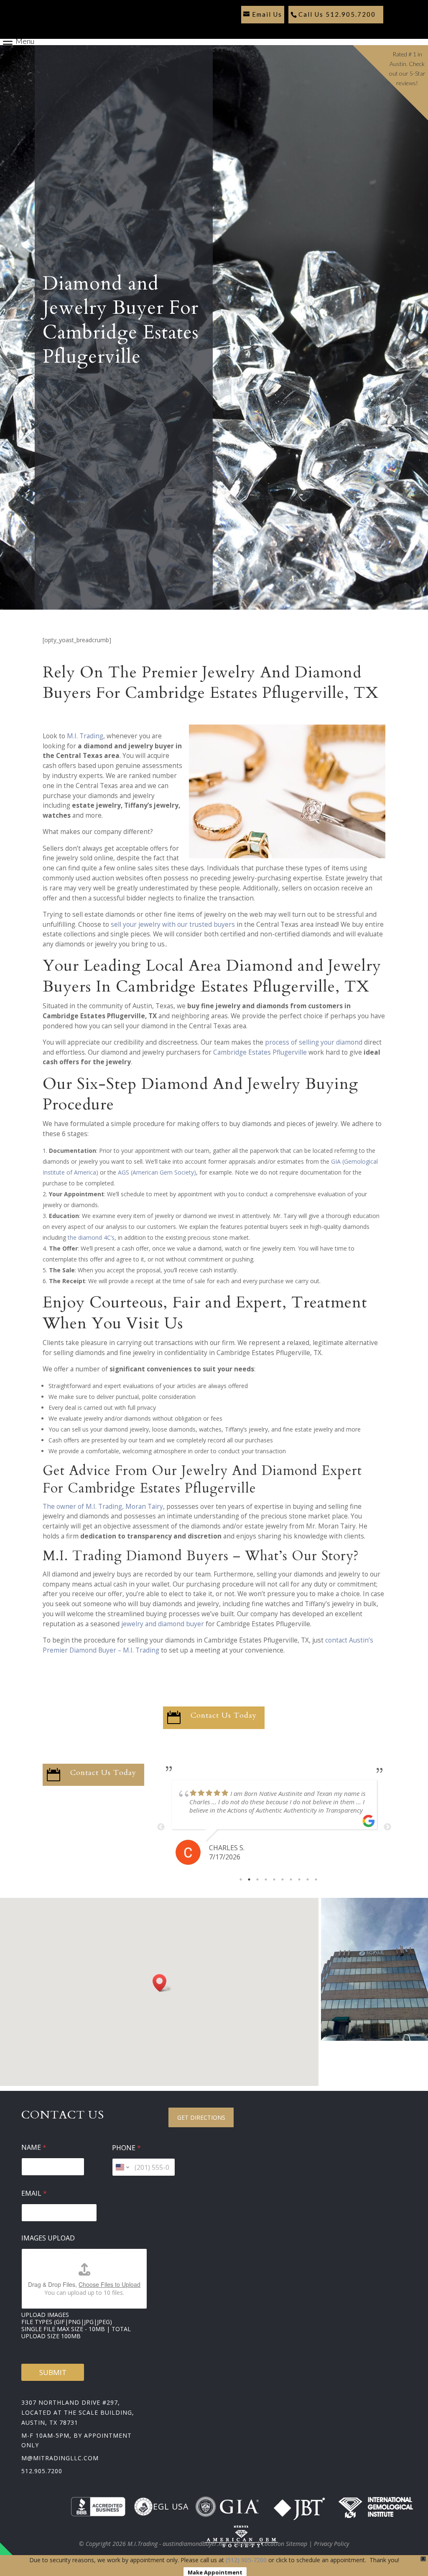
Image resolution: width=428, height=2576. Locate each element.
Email (34, 2193)
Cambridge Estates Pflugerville (260, 1052)
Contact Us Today (224, 1715)
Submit (53, 2372)
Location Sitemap (284, 2544)
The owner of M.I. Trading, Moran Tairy (103, 1507)
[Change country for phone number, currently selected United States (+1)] (122, 2167)
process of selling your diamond (314, 1042)
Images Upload (48, 2238)
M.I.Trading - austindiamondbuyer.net (177, 2544)
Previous (161, 1827)
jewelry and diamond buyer (163, 1624)
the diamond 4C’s (91, 1237)
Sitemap (244, 2544)
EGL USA (171, 2506)
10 (316, 1879)
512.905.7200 (42, 2471)
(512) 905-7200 (246, 2560)
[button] (162, 1983)
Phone (126, 2148)
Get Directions (201, 2117)
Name (34, 2148)
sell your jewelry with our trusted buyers (173, 924)
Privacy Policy (331, 2544)
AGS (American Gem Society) (157, 1172)
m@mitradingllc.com (60, 2458)
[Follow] (245, 30)
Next (387, 1827)
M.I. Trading (85, 736)
